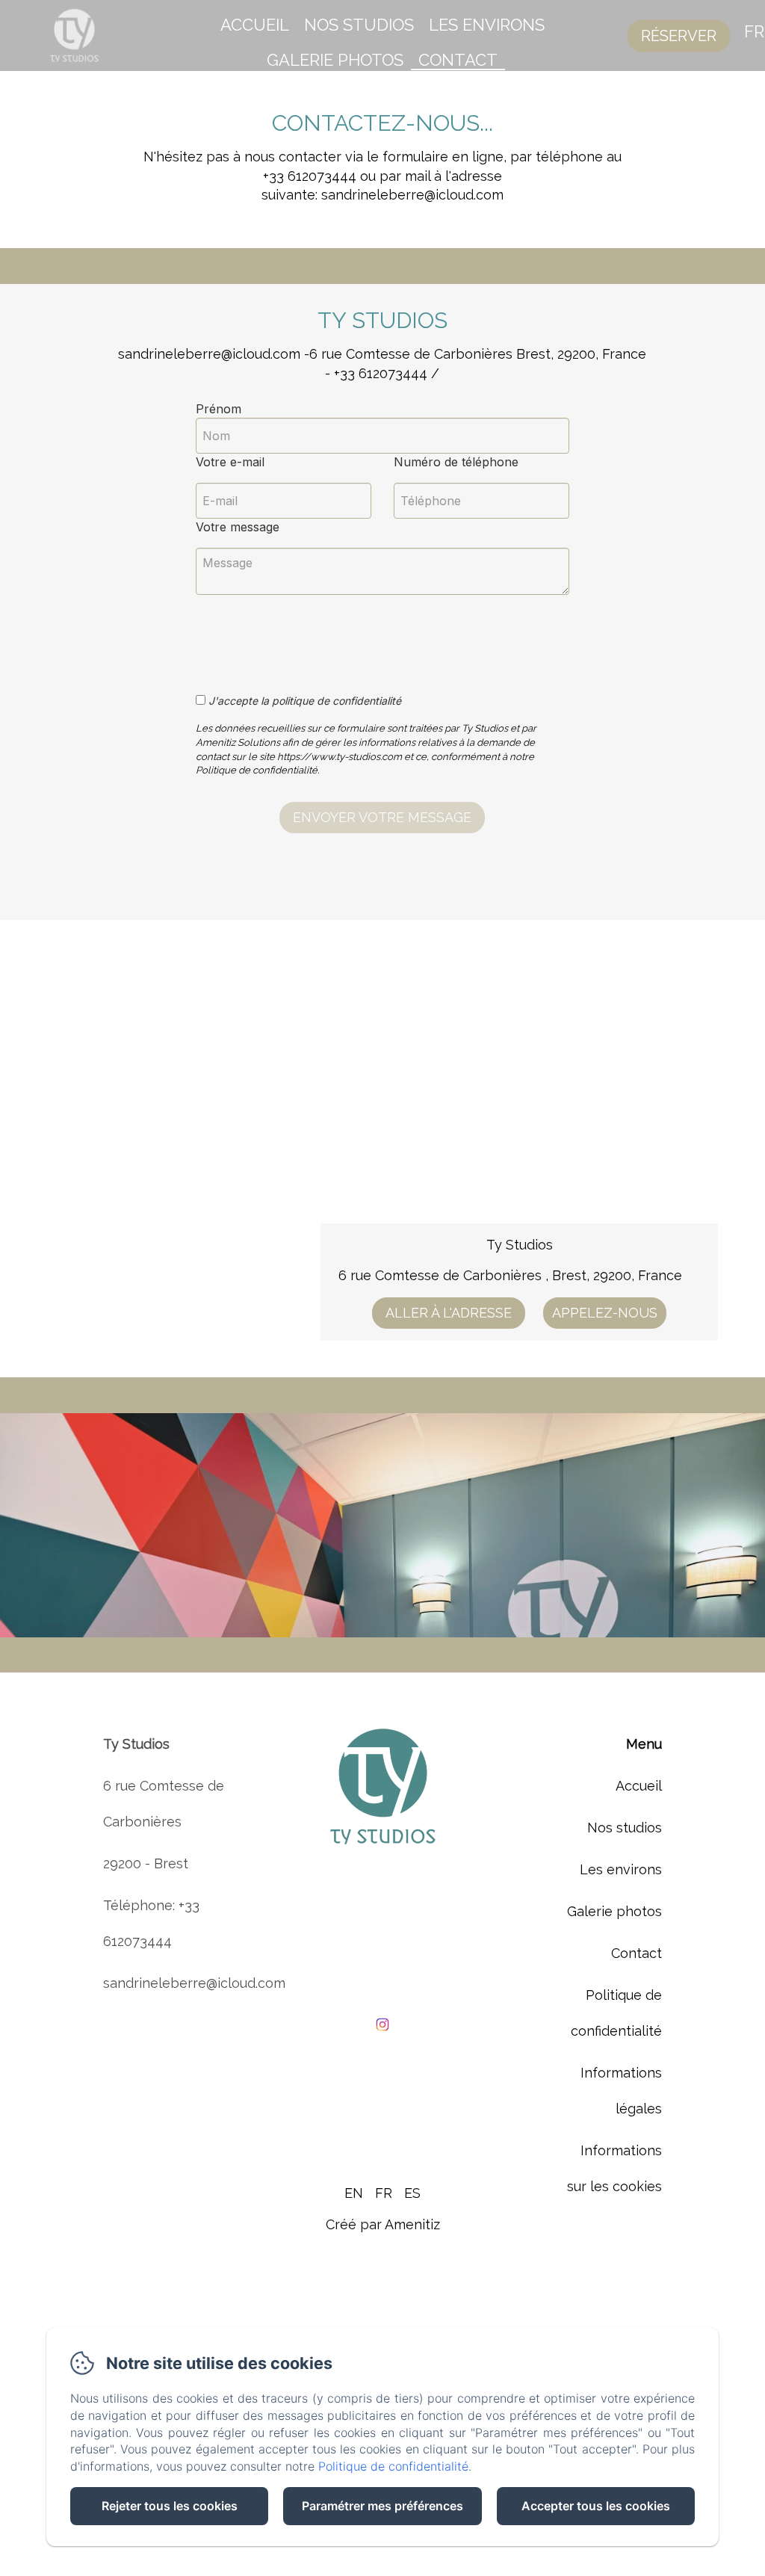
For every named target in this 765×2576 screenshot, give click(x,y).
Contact (458, 60)
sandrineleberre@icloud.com (194, 1983)
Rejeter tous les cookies (170, 2506)
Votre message (238, 527)
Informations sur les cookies (614, 2168)
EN (354, 2193)
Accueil (255, 25)
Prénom (219, 409)
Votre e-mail (230, 462)
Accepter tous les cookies (596, 2506)
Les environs (487, 25)
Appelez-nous (605, 1313)
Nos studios (359, 25)
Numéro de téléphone (456, 462)
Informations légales (621, 2091)
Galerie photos (335, 60)
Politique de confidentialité (616, 2013)
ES (412, 2193)
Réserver (679, 36)
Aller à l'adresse (449, 1313)
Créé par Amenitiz (383, 2224)
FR (384, 2193)
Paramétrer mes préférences (382, 2506)
